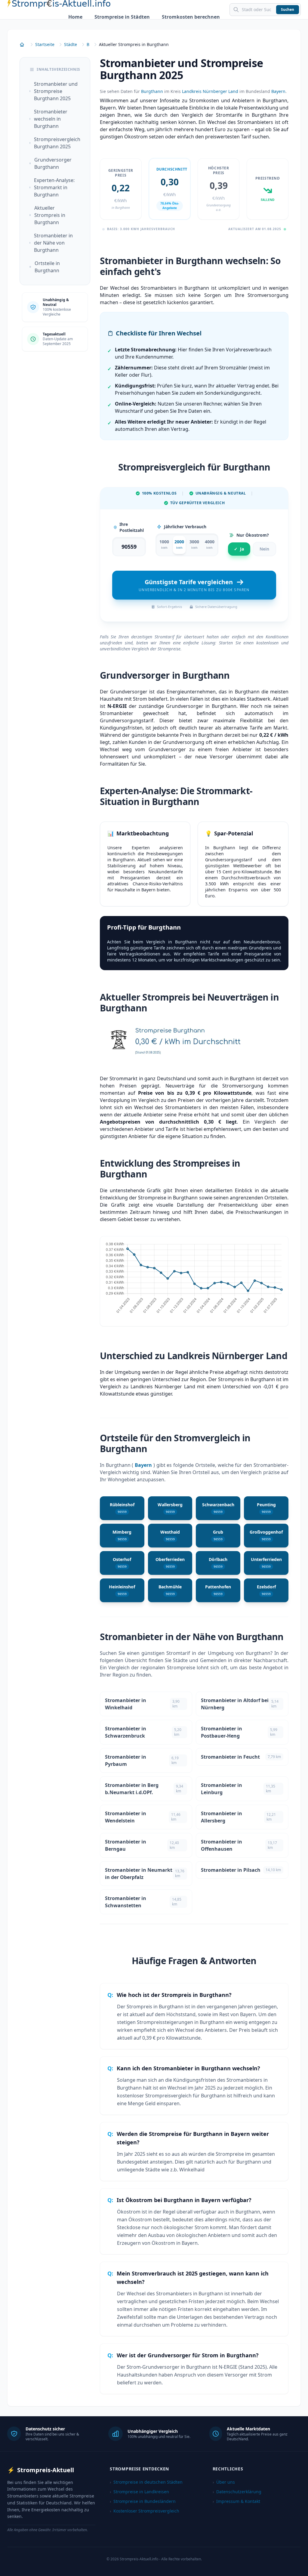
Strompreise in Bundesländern (143, 2501)
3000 (194, 544)
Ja (239, 549)
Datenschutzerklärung (237, 2492)
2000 (179, 544)
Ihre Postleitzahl (132, 527)
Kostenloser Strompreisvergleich (145, 2511)
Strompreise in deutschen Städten (146, 2482)
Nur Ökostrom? (253, 535)
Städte (71, 44)
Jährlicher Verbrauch (185, 527)
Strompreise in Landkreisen (139, 2492)
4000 (210, 544)
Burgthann (152, 91)
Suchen (288, 9)
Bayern (278, 91)
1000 (164, 544)
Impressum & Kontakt (236, 2501)
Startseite (45, 44)
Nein (264, 549)
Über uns (224, 2482)
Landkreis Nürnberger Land (210, 91)
